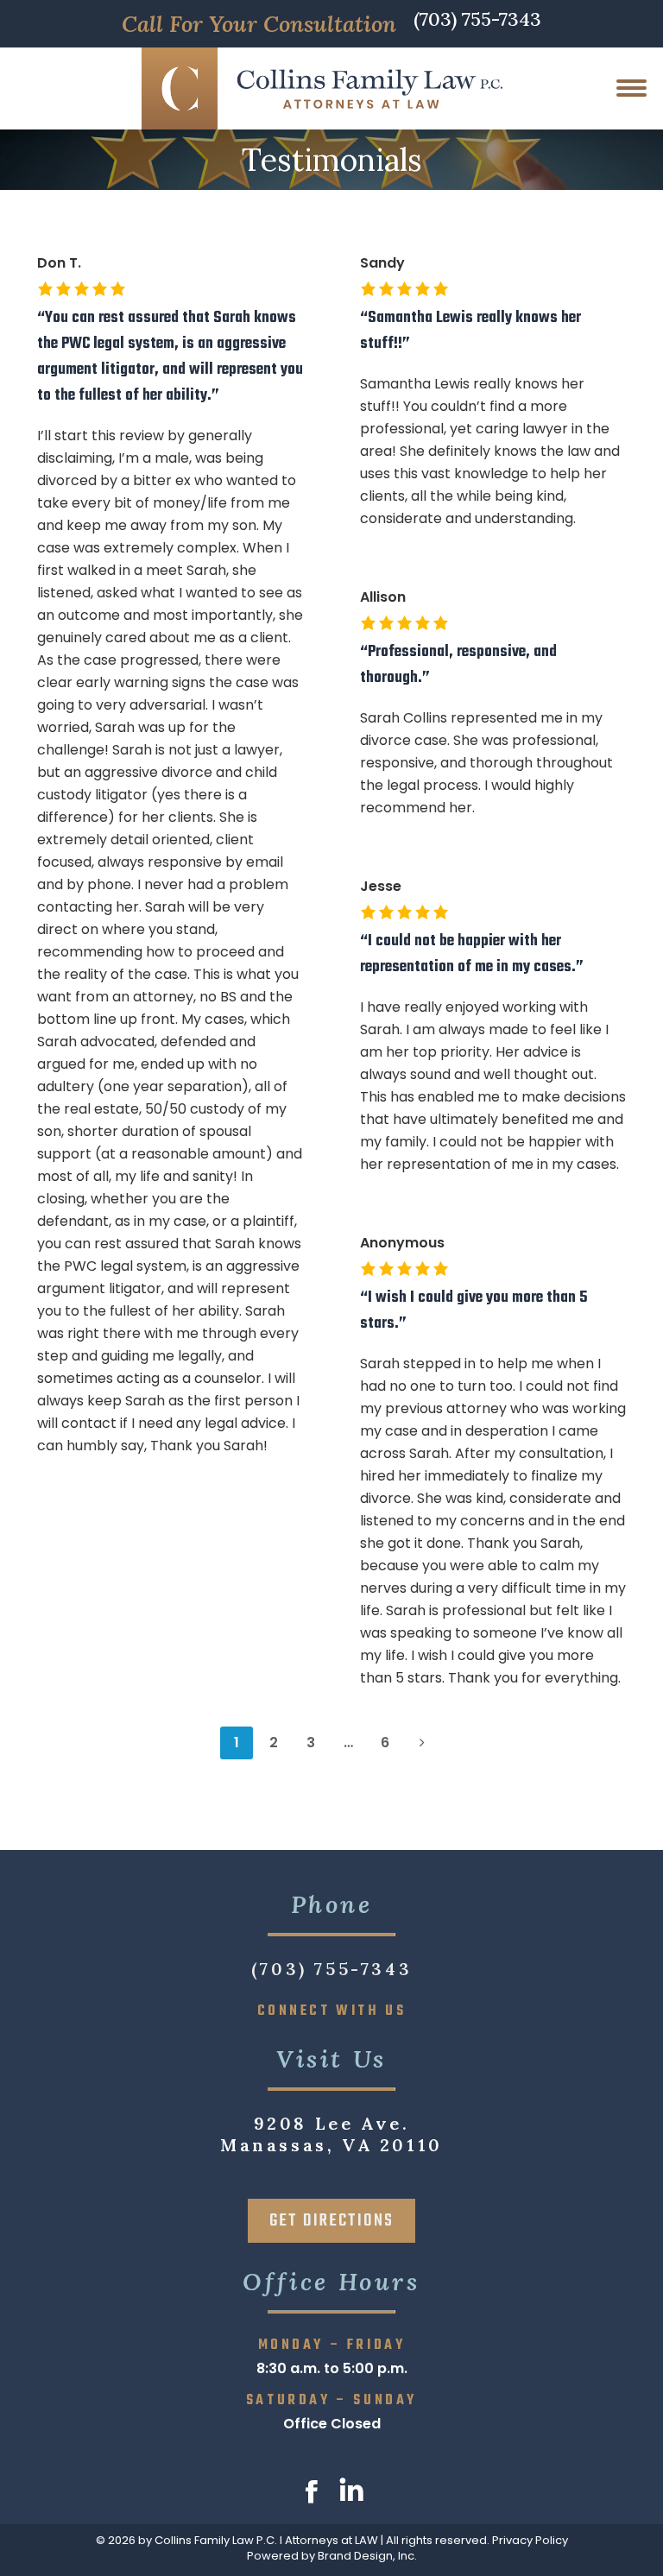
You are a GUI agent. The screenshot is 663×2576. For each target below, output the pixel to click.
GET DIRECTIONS (331, 2221)
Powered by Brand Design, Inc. (332, 2556)
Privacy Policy (530, 2540)
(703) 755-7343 (477, 21)
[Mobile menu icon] (631, 88)
